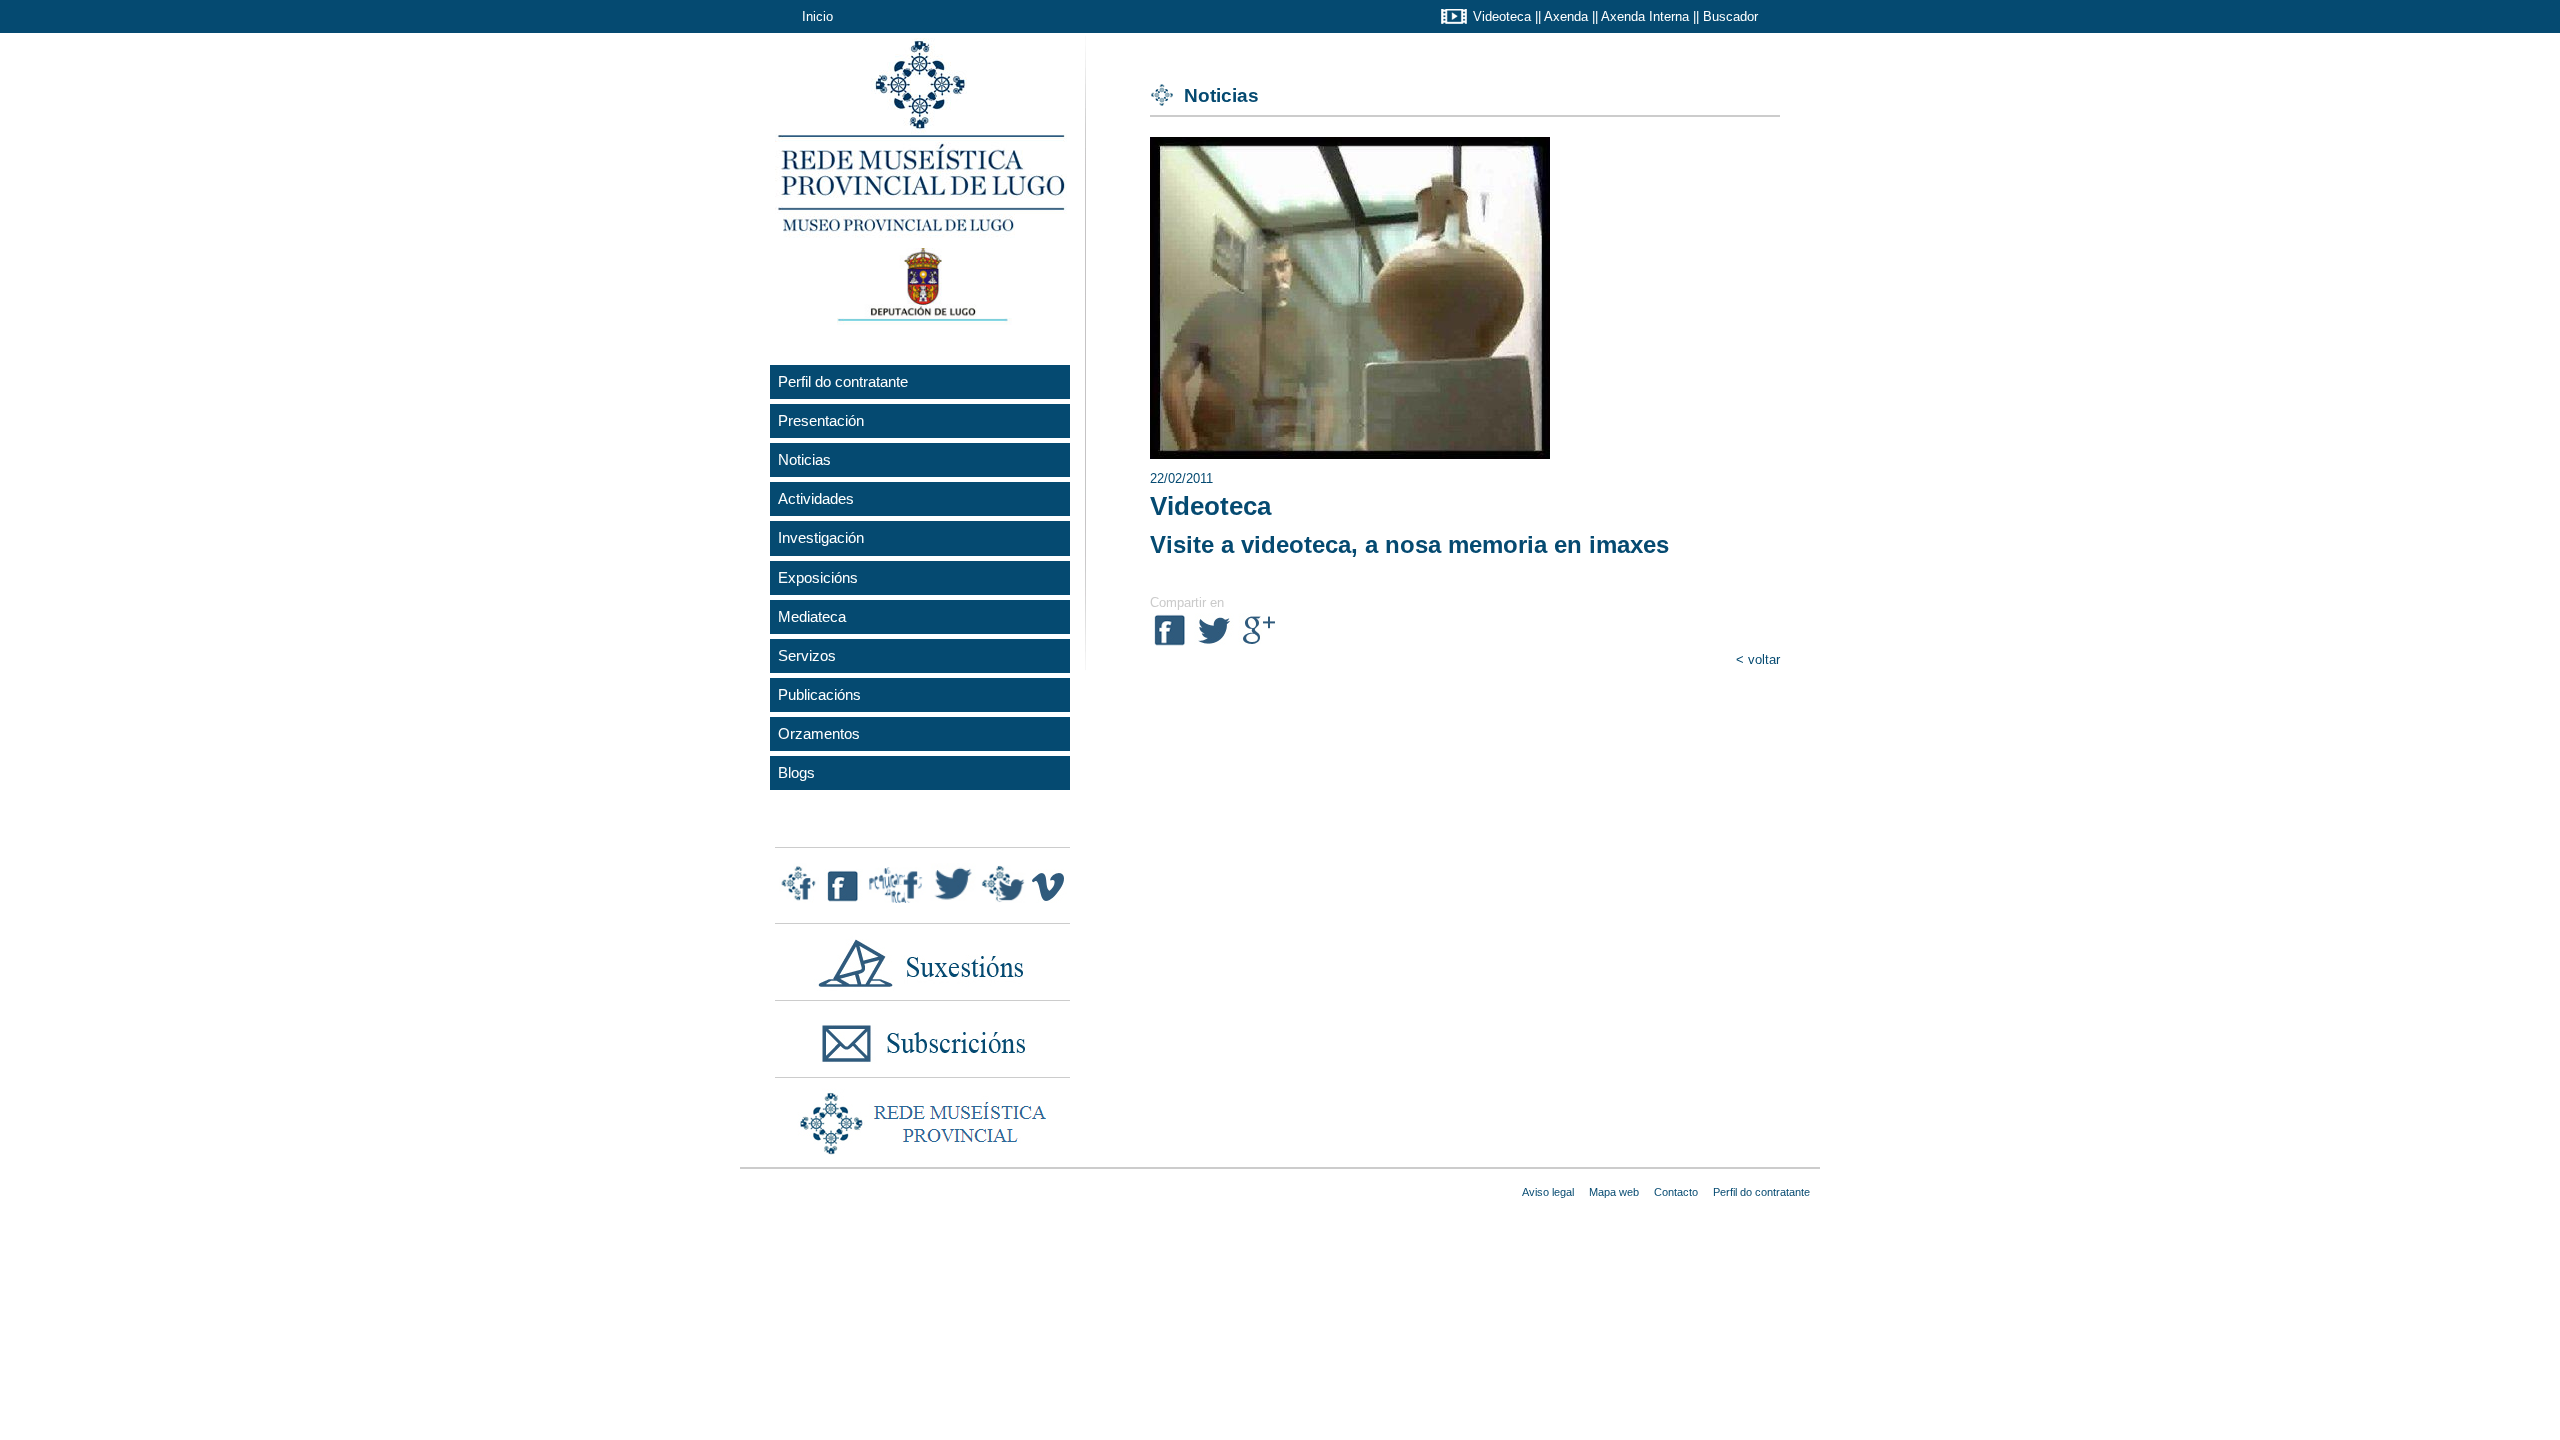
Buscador (1730, 16)
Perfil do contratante (843, 381)
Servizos (807, 655)
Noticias (804, 459)
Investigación (821, 537)
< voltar (1758, 659)
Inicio (817, 16)
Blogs (796, 772)
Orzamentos (819, 733)
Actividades (816, 498)
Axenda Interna (1645, 16)
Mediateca (812, 616)
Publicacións (819, 694)
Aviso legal (1548, 1192)
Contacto (1676, 1192)
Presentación (821, 420)
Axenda (1566, 16)
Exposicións (818, 577)
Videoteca (1502, 16)
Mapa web (1614, 1192)
